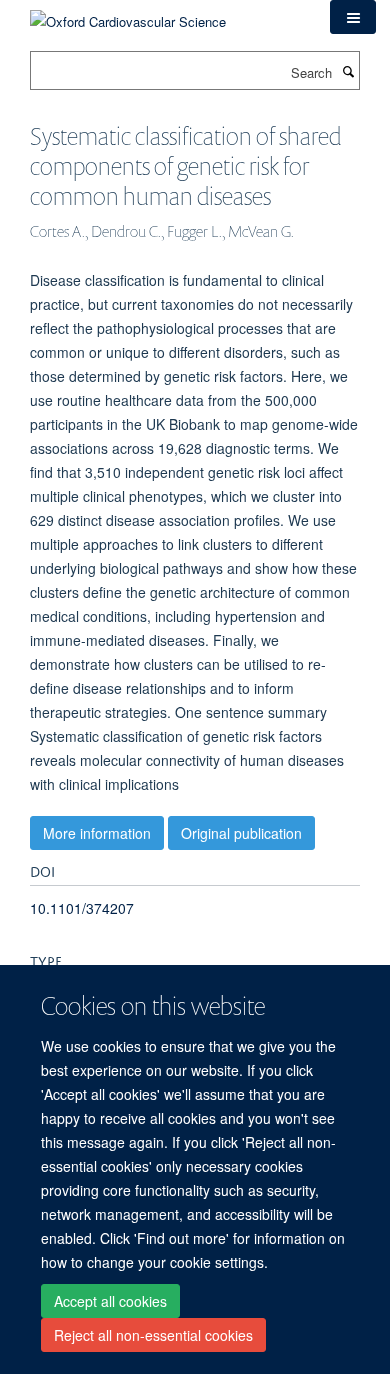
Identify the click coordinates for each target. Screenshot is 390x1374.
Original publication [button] (241, 833)
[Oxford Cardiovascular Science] (128, 14)
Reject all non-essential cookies (153, 1335)
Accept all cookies (110, 1301)
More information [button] (97, 833)
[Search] (348, 71)
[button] (353, 17)
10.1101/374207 (82, 908)
